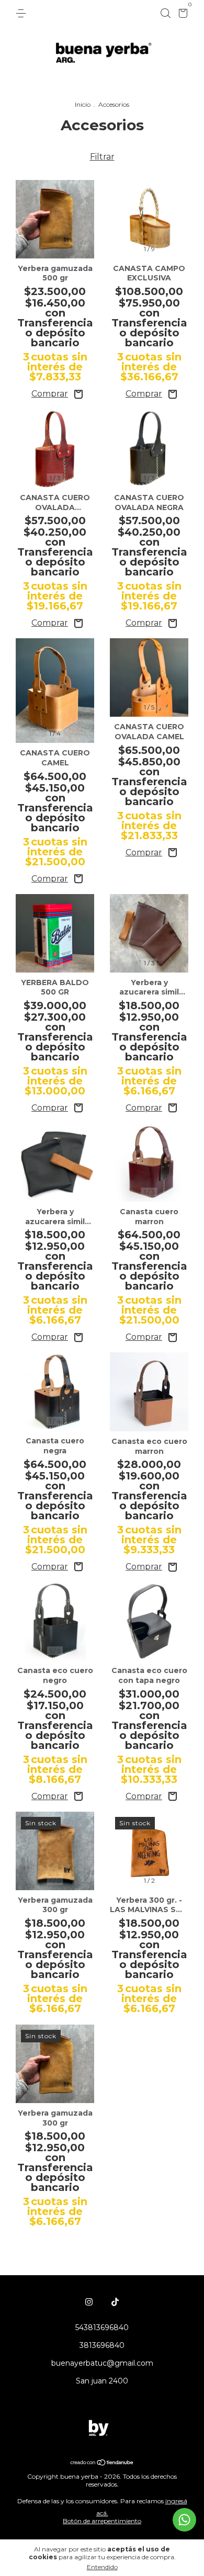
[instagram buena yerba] (89, 2302)
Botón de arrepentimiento (102, 2521)
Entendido (102, 2567)
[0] (181, 15)
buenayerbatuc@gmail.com (102, 2363)
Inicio (83, 104)
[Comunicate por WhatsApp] (184, 2520)
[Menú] (23, 14)
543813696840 (102, 2328)
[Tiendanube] (102, 2463)
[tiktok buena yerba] (115, 2302)
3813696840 (102, 2345)
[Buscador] (165, 14)
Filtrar (102, 157)
